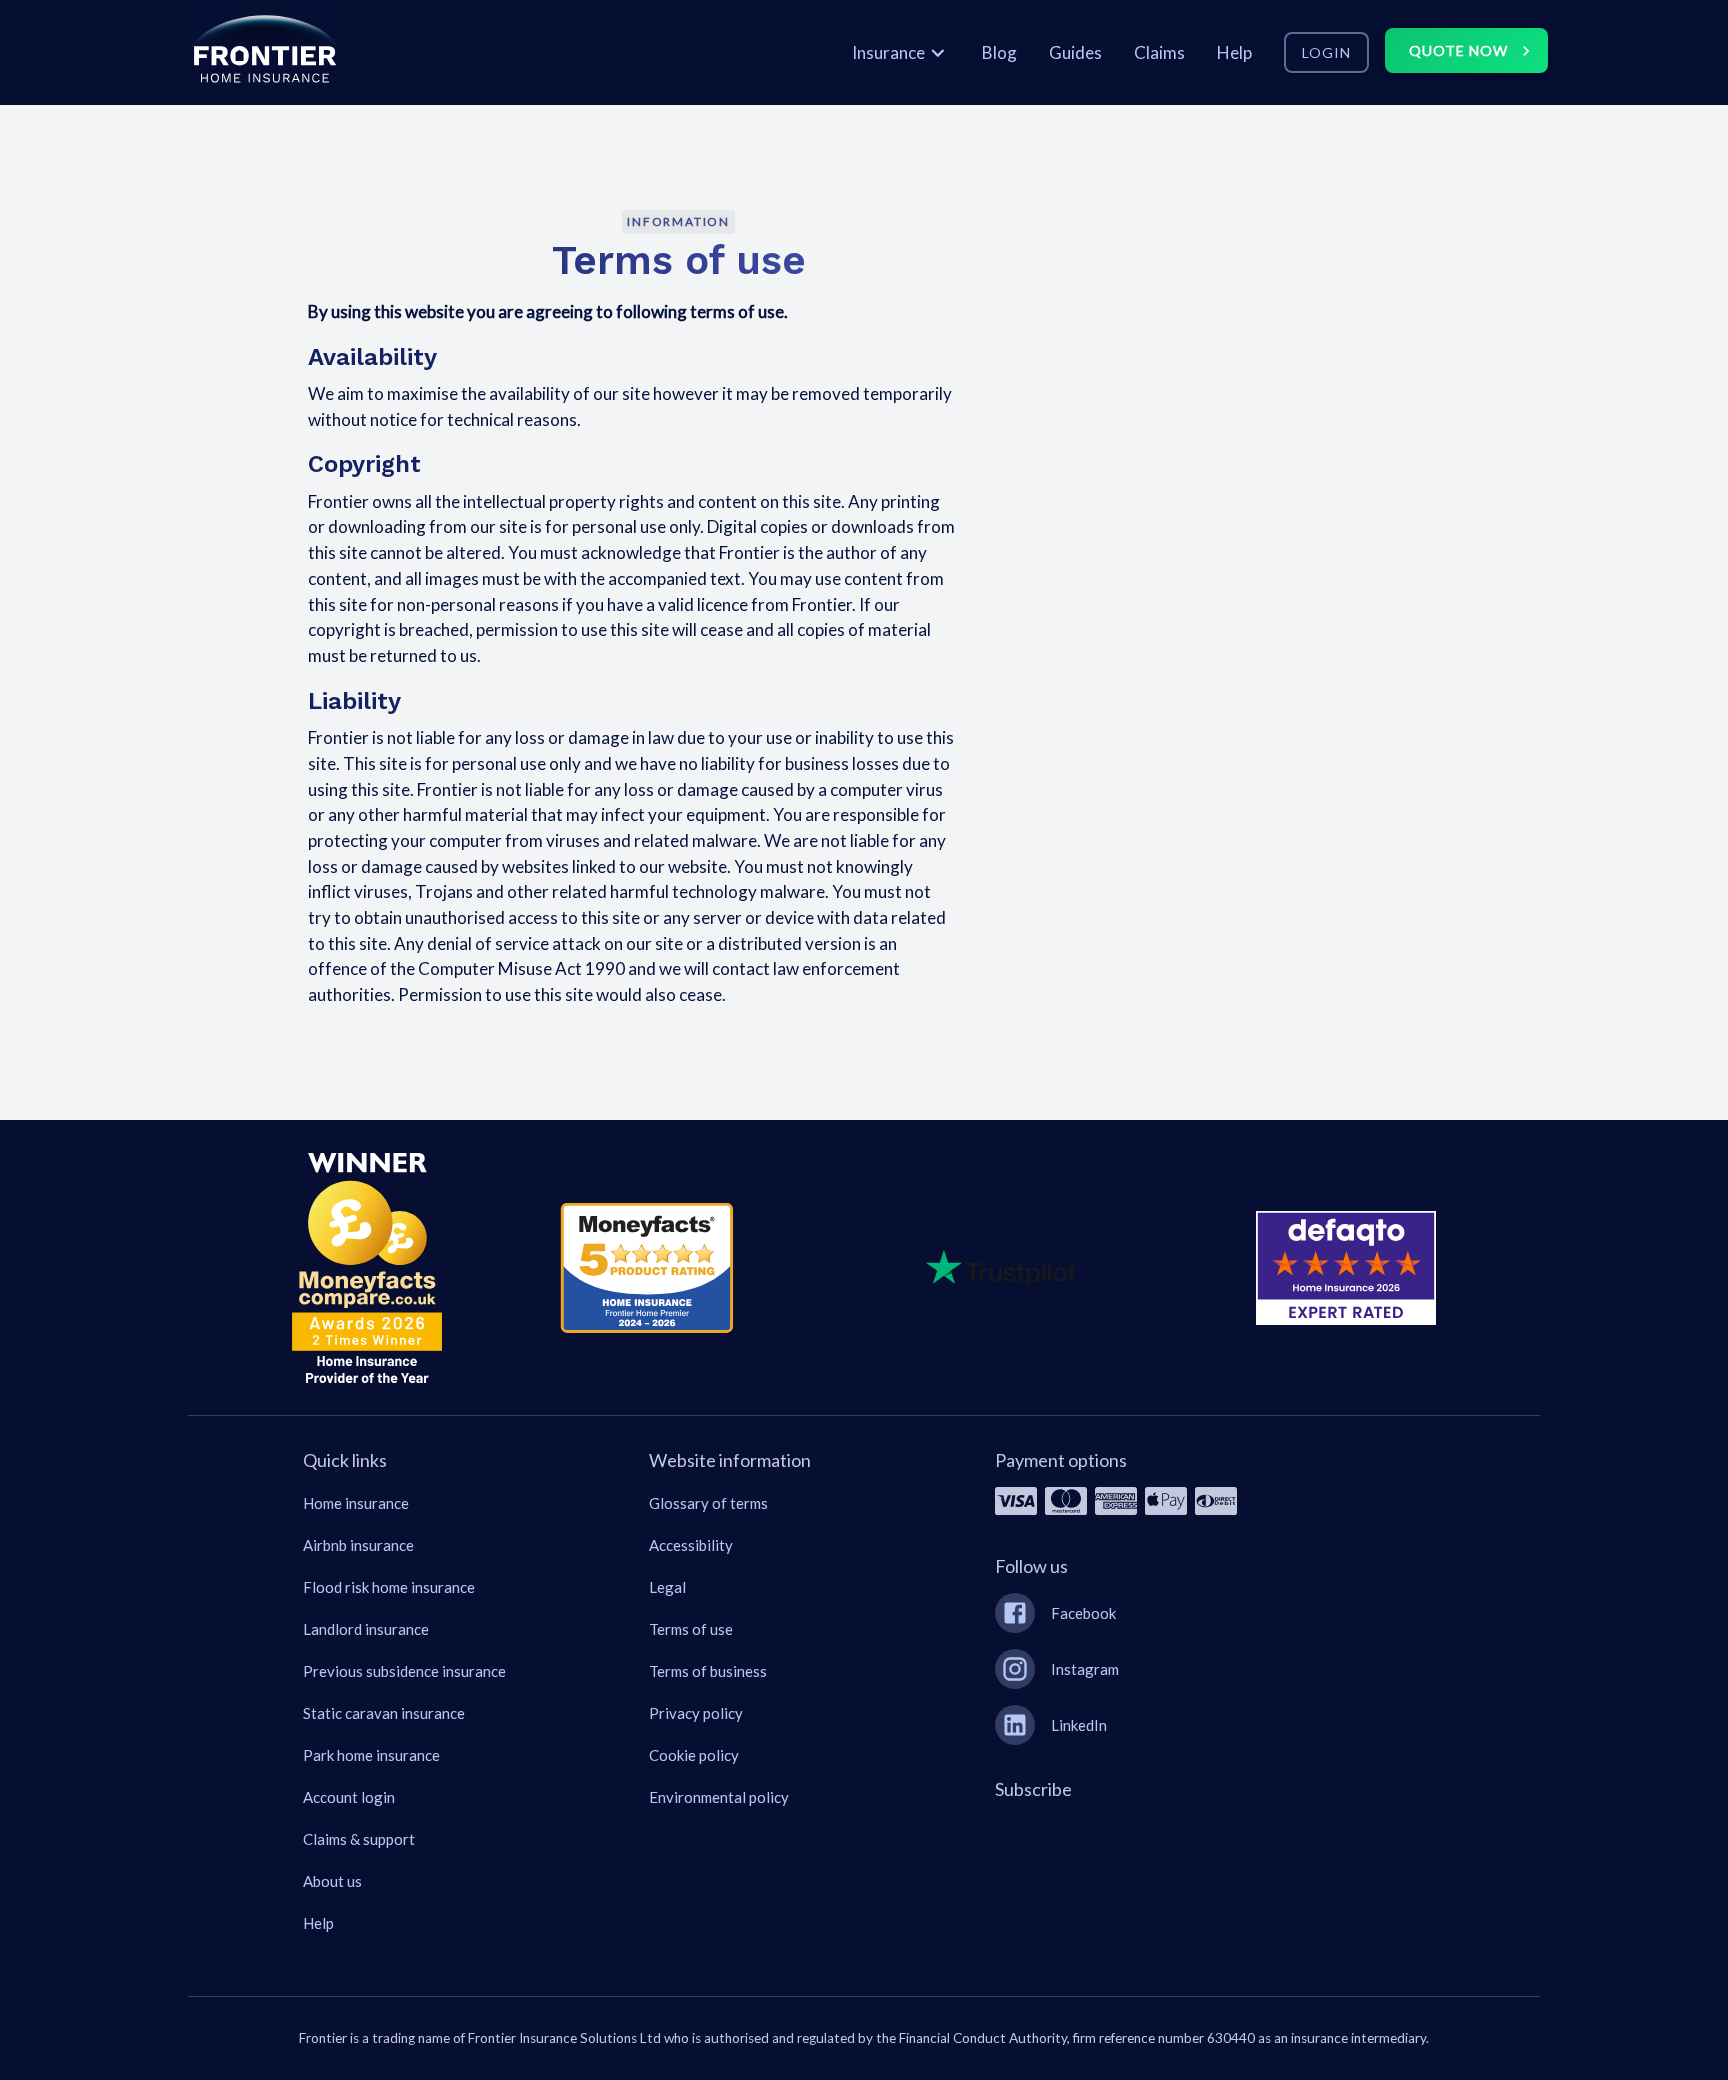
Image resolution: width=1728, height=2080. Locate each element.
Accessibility (691, 1545)
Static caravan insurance (384, 1713)
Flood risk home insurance (389, 1587)
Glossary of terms (708, 1503)
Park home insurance (371, 1755)
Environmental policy (719, 1797)
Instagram (1085, 1669)
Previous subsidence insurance (404, 1671)
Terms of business (708, 1671)
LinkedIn (1079, 1725)
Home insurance (356, 1503)
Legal (667, 1587)
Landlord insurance (366, 1629)
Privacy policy (696, 1713)
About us (332, 1881)
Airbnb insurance (358, 1545)
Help (318, 1923)
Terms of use (691, 1629)
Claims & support (359, 1839)
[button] (265, 52)
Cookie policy (694, 1755)
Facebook (1083, 1613)
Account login (349, 1797)
